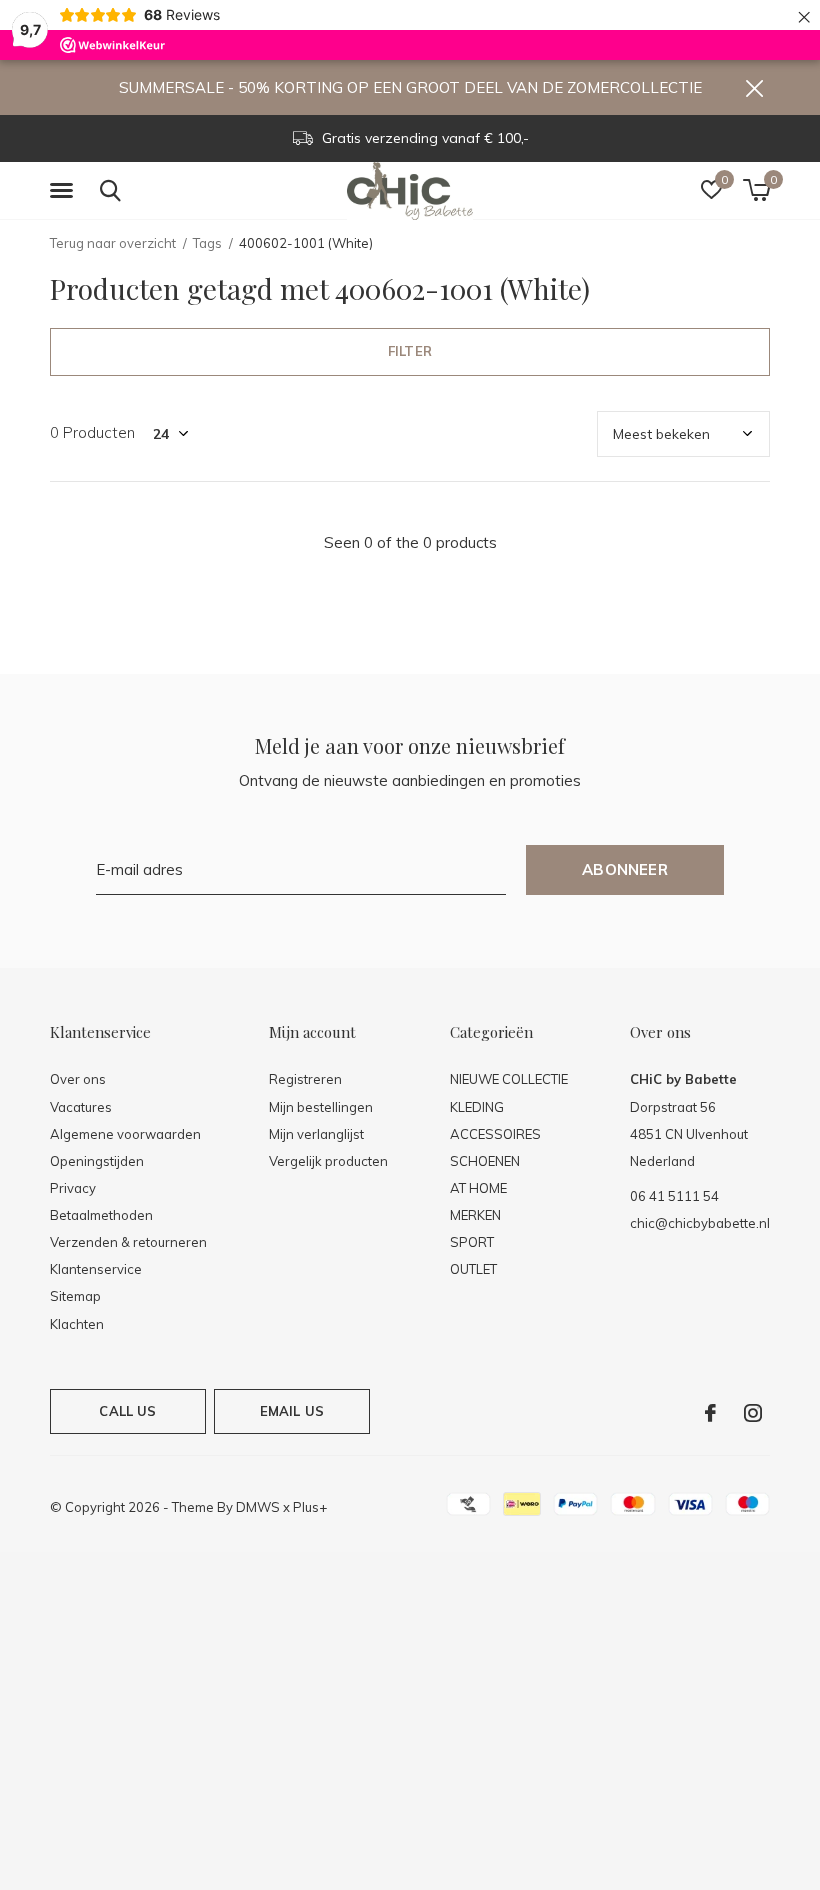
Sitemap (75, 1296)
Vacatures (81, 1107)
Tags (207, 243)
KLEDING (477, 1107)
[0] (756, 190)
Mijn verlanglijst (316, 1134)
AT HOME (478, 1188)
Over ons (78, 1079)
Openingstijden (97, 1161)
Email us (292, 1411)
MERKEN (475, 1215)
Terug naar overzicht (113, 243)
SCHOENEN (485, 1161)
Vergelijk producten (328, 1161)
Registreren (305, 1079)
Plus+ (310, 1507)
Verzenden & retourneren (128, 1242)
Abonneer (625, 869)
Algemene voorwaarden (125, 1134)
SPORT (472, 1242)
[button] (65, 191)
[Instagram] (753, 1413)
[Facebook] (710, 1413)
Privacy (73, 1188)
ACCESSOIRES (495, 1134)
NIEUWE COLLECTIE (509, 1079)
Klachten (77, 1324)
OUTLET (473, 1269)
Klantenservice (96, 1269)
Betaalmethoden (101, 1215)
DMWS (258, 1507)
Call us (127, 1411)
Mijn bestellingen (321, 1107)
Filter (410, 351)
